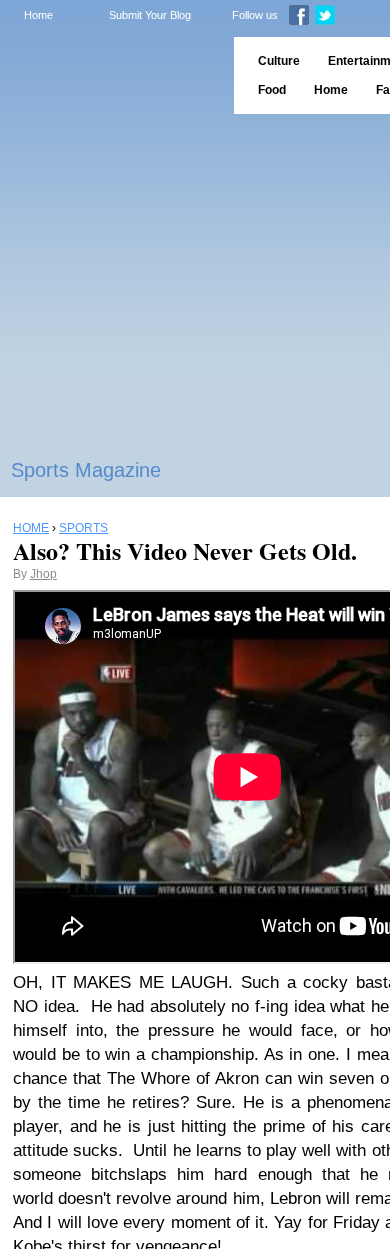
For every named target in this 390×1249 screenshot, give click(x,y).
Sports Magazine (86, 470)
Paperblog (110, 75)
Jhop (43, 574)
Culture (279, 61)
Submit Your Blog (150, 15)
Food (272, 90)
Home (38, 15)
